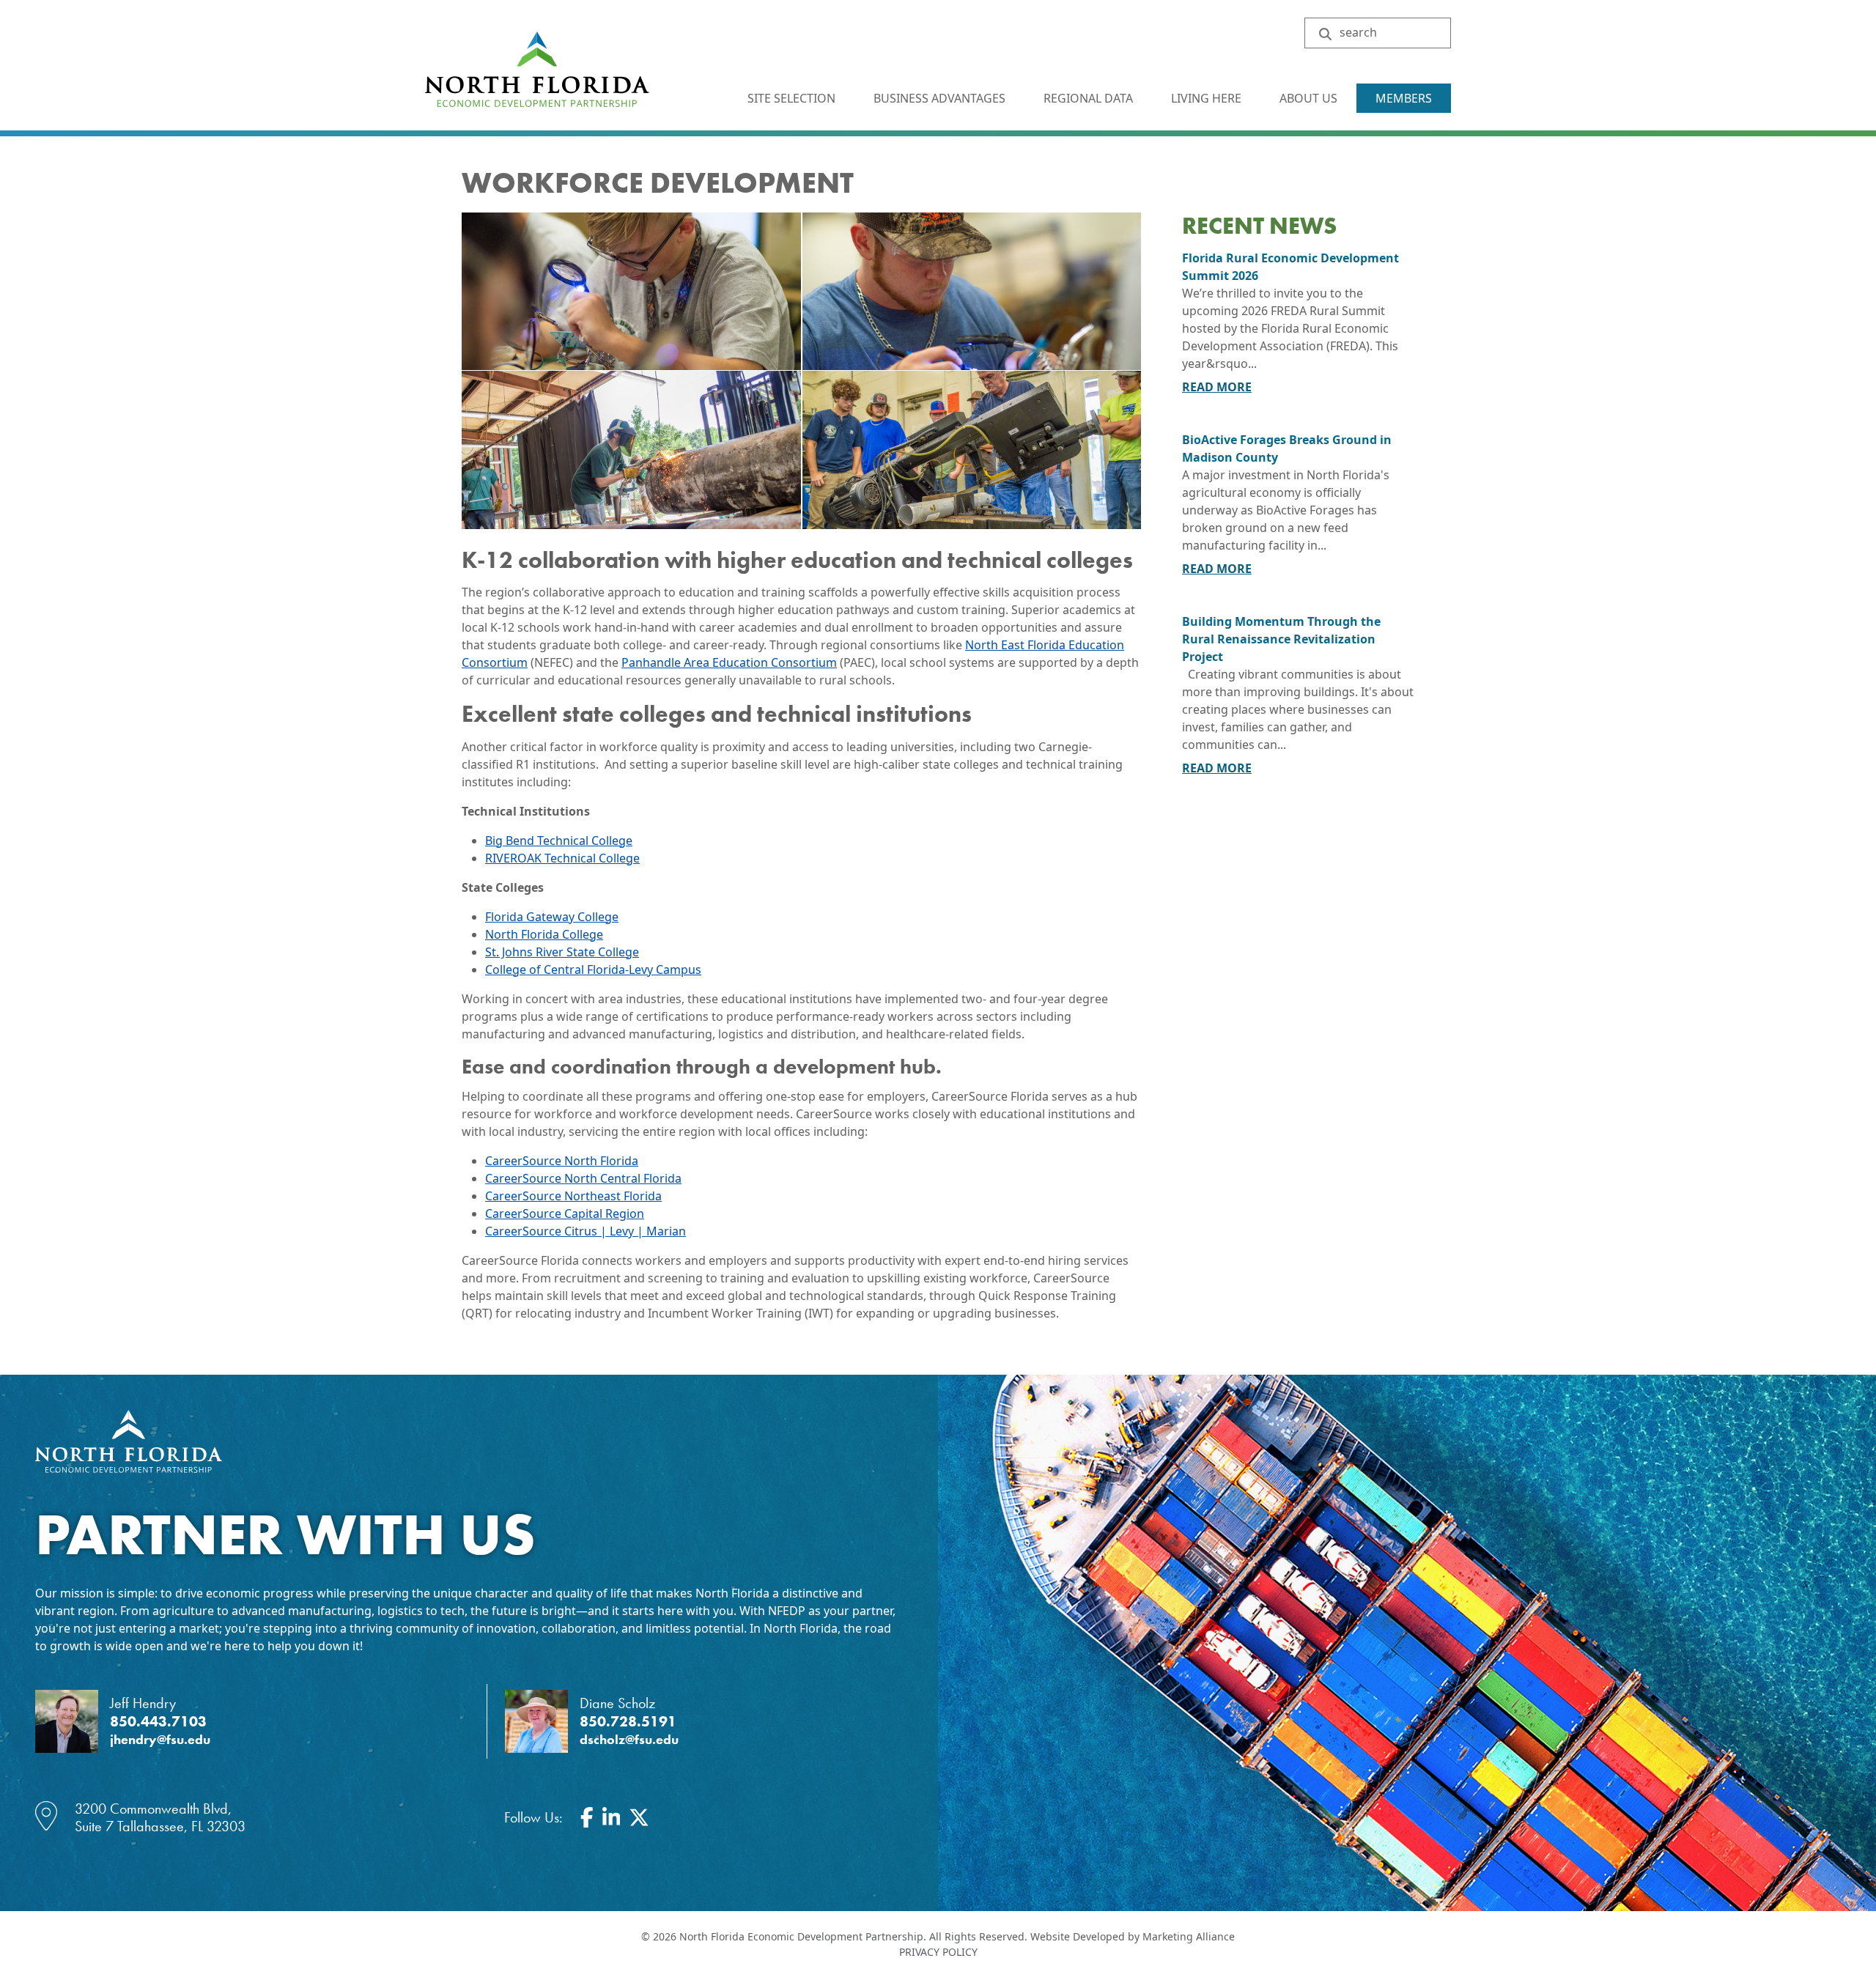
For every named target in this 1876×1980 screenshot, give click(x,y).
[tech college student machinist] (972, 450)
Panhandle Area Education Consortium (729, 662)
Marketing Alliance (1189, 1936)
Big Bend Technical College (559, 841)
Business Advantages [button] (941, 98)
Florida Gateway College (552, 917)
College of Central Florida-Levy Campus (593, 969)
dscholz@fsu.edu (629, 1740)
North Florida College (544, 934)
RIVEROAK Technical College (562, 858)
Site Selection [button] (793, 98)
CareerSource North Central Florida (583, 1178)
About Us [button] (1310, 98)
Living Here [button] (1208, 98)
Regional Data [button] (1090, 98)
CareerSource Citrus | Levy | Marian (586, 1231)
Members (1404, 98)
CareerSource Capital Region (565, 1214)
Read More (1217, 387)
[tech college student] (631, 291)
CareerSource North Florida (562, 1161)
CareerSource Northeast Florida (573, 1196)
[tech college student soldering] (972, 291)
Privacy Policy (938, 1952)
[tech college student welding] (631, 450)
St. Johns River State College (562, 952)
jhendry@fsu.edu (160, 1740)
